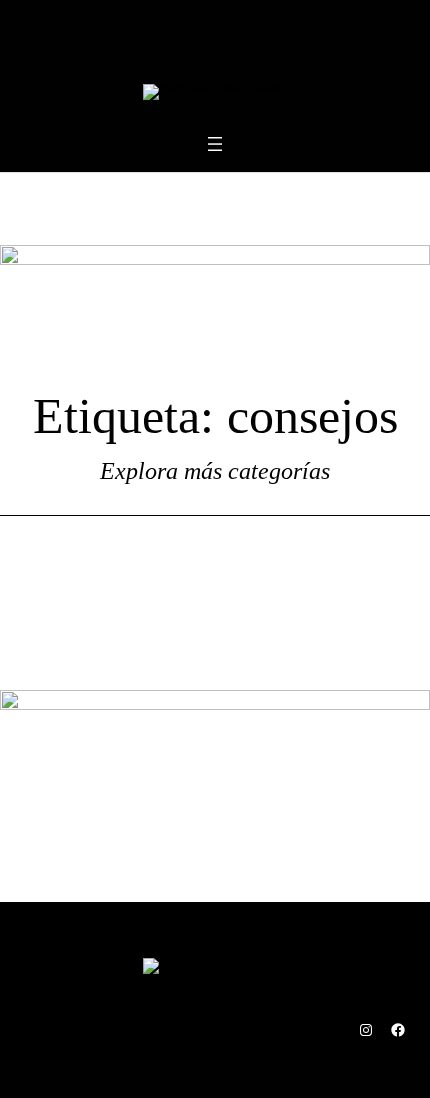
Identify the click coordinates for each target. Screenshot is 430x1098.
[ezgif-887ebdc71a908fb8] (215, 259)
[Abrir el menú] (215, 144)
